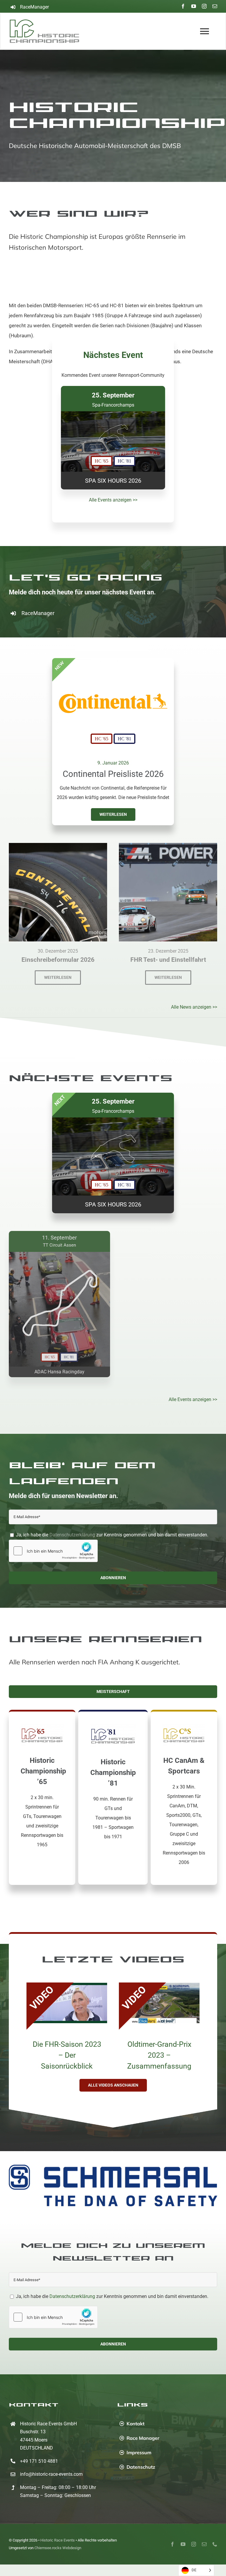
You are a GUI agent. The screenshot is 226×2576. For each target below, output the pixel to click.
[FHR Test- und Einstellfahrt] (168, 848)
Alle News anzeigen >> (194, 1007)
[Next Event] (113, 438)
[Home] (46, 31)
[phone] (215, 2531)
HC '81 (124, 739)
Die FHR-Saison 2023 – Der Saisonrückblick (67, 2055)
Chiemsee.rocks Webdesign (58, 2535)
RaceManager (34, 7)
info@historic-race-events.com (51, 2461)
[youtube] (194, 6)
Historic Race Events (58, 2527)
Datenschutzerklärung (72, 1535)
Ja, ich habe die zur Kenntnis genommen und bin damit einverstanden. (112, 1535)
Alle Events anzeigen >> (113, 500)
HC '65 (102, 739)
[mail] (215, 6)
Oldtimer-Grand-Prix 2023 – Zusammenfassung (159, 2055)
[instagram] (204, 6)
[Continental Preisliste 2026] (113, 662)
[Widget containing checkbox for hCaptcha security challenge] (53, 1551)
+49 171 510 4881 (39, 2448)
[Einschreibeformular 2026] (58, 848)
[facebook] (183, 6)
